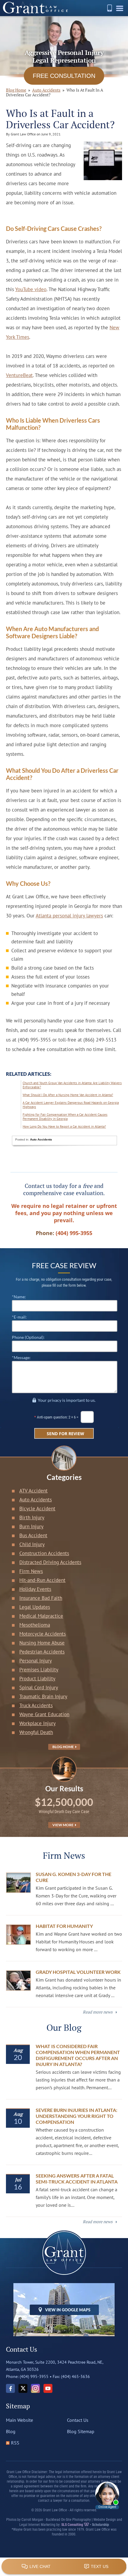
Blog (11, 2431)
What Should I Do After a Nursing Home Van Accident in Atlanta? (68, 1095)
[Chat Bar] (64, 2567)
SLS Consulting (73, 2525)
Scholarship (100, 2525)
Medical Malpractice (41, 1616)
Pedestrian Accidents (42, 1652)
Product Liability (37, 1679)
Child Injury (32, 1544)
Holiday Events (35, 1589)
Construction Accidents (44, 1553)
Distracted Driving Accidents (50, 1562)
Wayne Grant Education (44, 1714)
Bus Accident (33, 1535)
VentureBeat (19, 375)
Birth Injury (32, 1518)
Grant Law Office (35, 8)
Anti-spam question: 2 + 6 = (58, 1417)
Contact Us (78, 2420)
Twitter (23, 2388)
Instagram (35, 2388)
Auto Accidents (46, 90)
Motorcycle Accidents (43, 1634)
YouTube (48, 2388)
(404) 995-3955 (110, 8)
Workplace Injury (38, 1723)
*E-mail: (19, 1317)
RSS (15, 2443)
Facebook (10, 2388)
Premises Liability (39, 1670)
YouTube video (31, 289)
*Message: (21, 1357)
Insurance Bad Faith (41, 1598)
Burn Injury (31, 1526)
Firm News (31, 1571)
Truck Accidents (36, 1705)
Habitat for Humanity (64, 1926)
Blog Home (63, 1747)
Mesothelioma (35, 1625)
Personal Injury (36, 1661)
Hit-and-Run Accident (42, 1580)
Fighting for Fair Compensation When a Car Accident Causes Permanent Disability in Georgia (65, 1117)
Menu (121, 10)
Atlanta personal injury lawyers (69, 916)
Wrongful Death (36, 1732)
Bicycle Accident (37, 1509)
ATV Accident (33, 1491)
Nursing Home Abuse (42, 1643)
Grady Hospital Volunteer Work (78, 1972)
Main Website (19, 2420)
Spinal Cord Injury (39, 1688)
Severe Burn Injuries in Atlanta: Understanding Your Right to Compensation (77, 2116)
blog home (16, 90)
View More (63, 1825)
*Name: (19, 1297)
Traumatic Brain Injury (43, 1696)
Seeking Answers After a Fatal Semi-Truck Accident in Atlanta (77, 2179)
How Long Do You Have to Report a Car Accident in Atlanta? (64, 1126)
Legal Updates (35, 1607)
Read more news (98, 2012)
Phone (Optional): (28, 1337)
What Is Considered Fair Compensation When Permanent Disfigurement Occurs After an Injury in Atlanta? (78, 2055)
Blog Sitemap (81, 2431)
